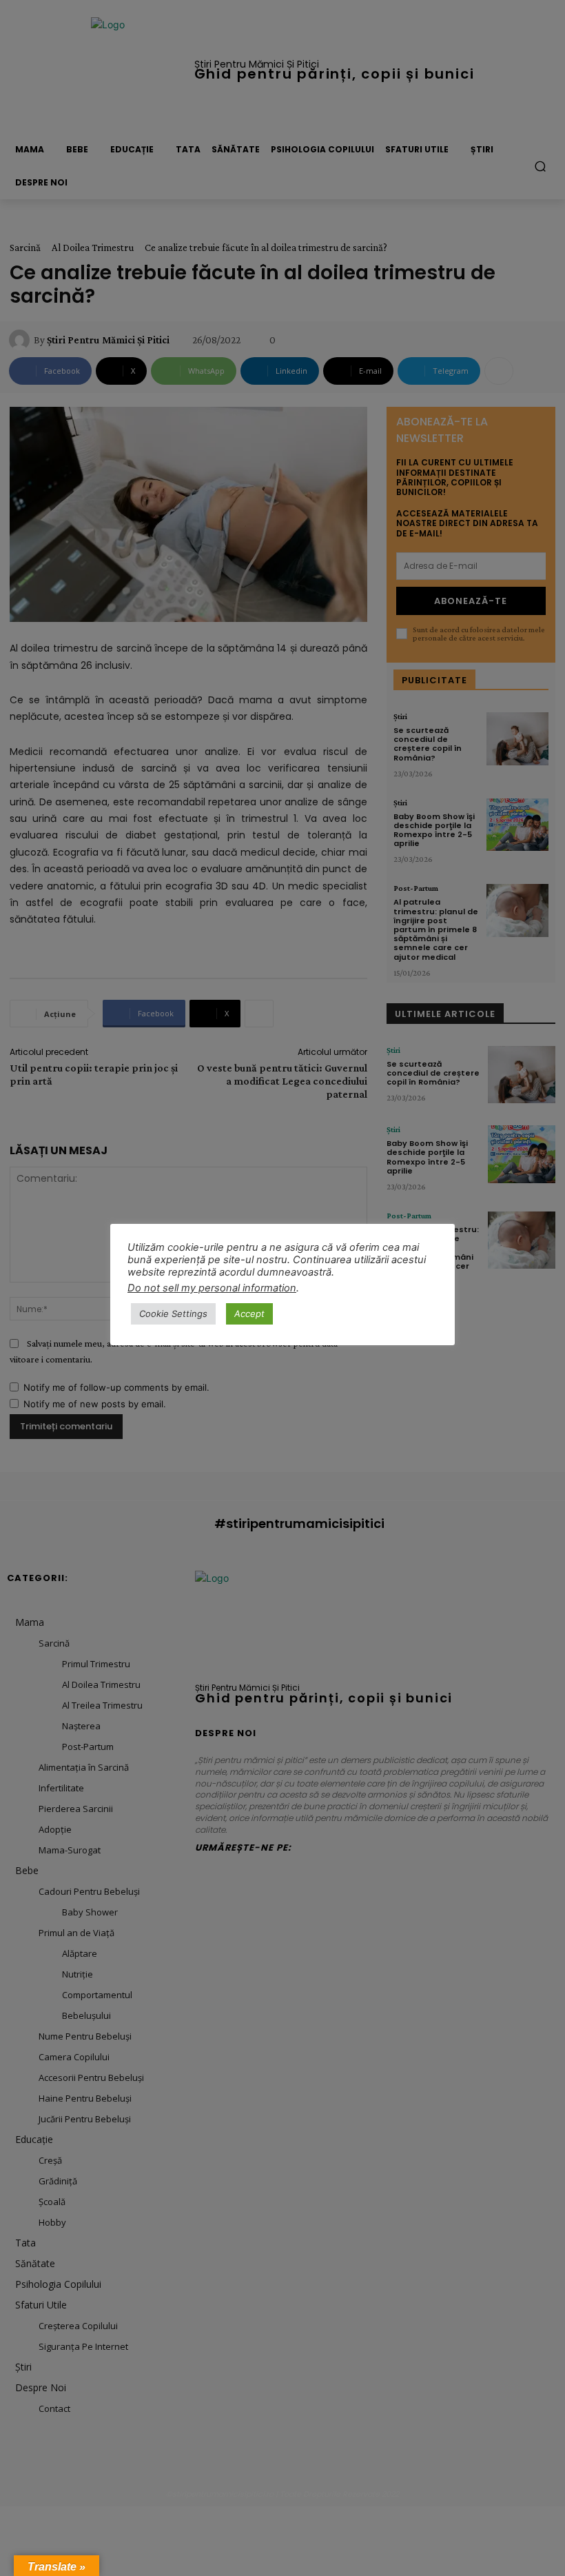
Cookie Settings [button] (173, 1314)
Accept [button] (249, 1314)
